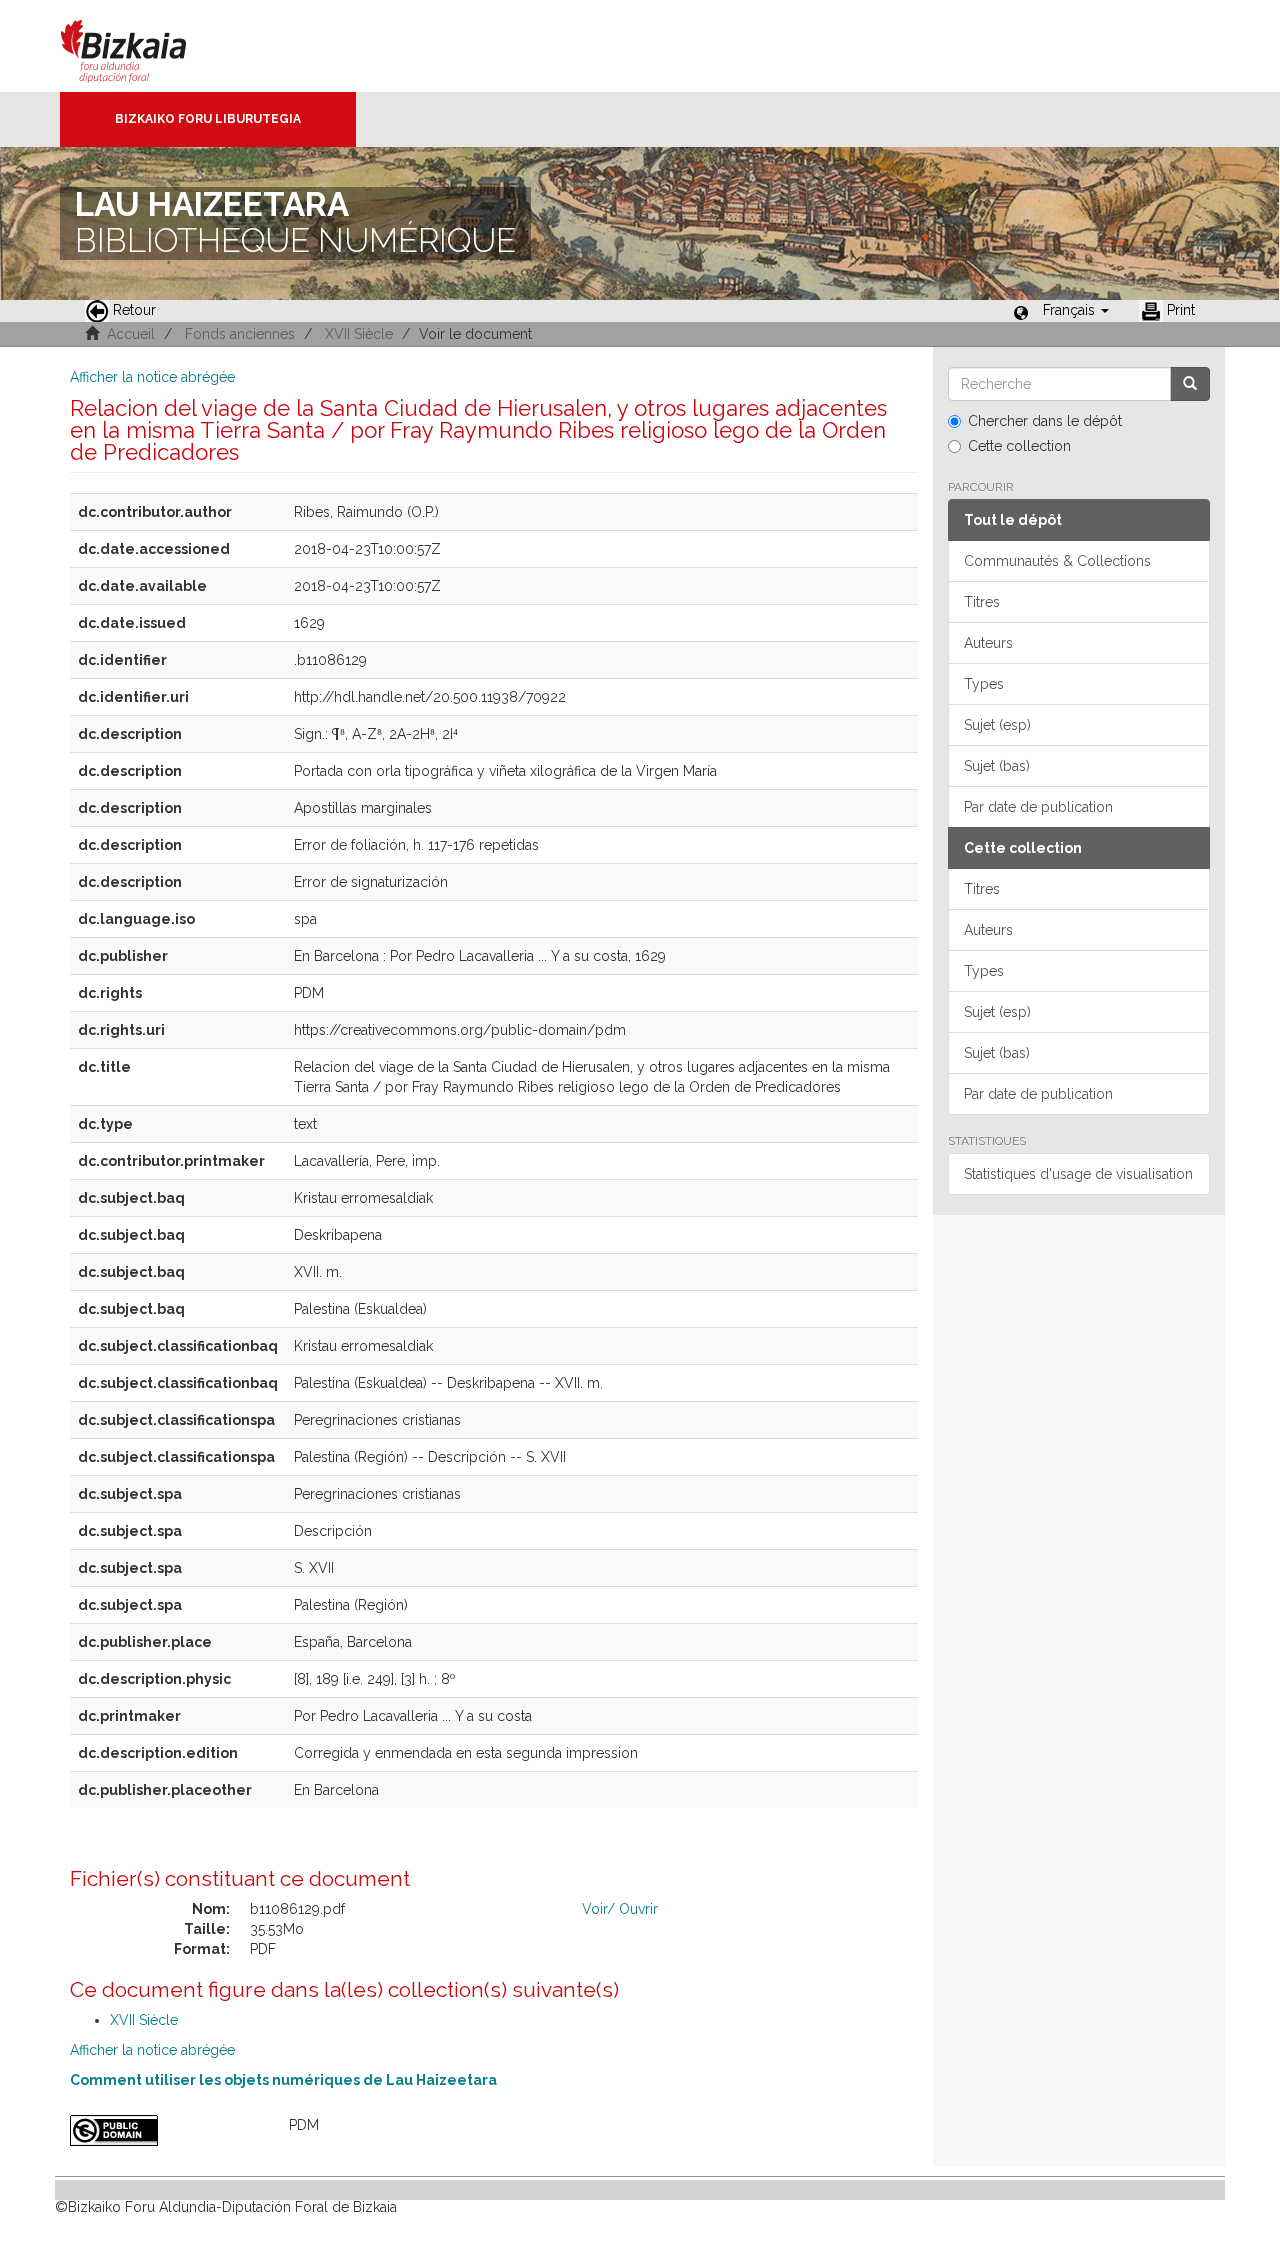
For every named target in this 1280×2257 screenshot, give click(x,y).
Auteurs (988, 643)
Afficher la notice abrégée (152, 377)
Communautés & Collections (1057, 561)
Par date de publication (1038, 807)
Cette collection (1019, 446)
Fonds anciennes (240, 334)
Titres (982, 602)
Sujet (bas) (997, 766)
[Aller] (1190, 384)
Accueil (131, 334)
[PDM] (164, 2130)
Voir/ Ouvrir (620, 1909)
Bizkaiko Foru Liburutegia (208, 119)
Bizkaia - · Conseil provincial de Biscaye (144, 46)
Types (984, 684)
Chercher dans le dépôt (1045, 421)
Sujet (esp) (997, 725)
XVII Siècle (359, 334)
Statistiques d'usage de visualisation (1078, 1174)
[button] (1076, 310)
